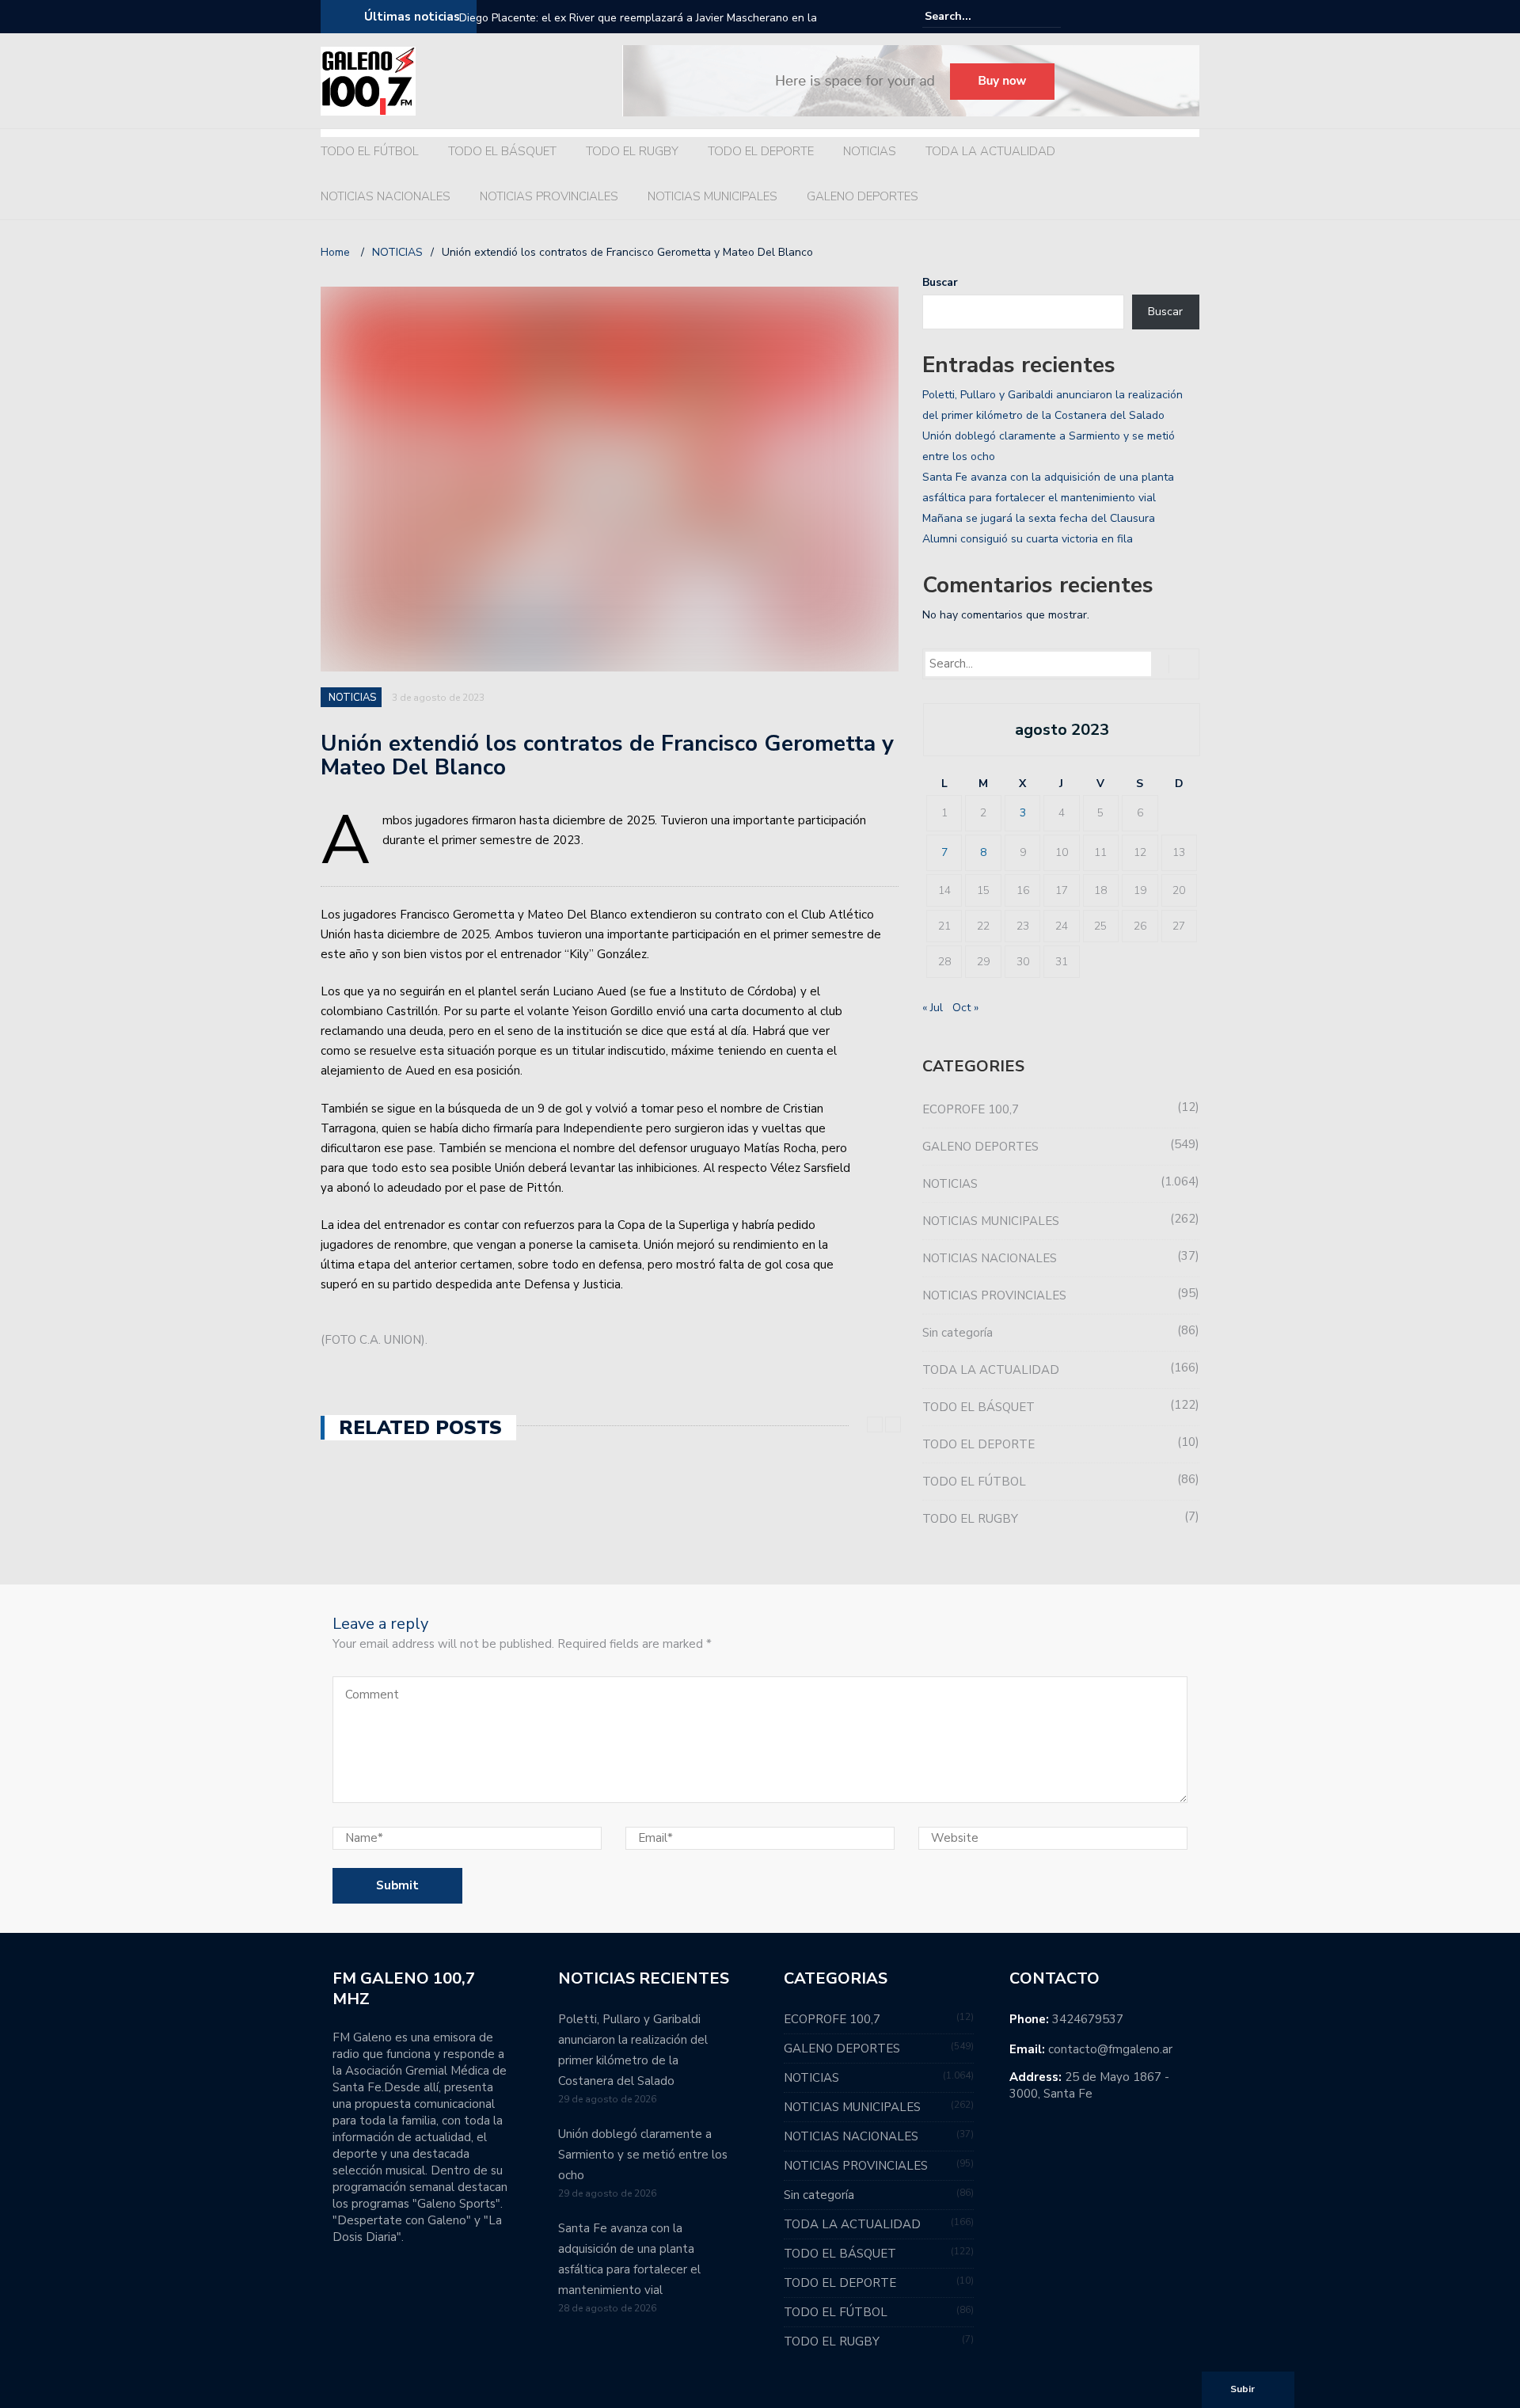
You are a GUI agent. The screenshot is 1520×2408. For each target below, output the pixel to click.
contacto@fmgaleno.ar (1110, 2049)
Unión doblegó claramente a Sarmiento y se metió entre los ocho (643, 2155)
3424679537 (1088, 2019)
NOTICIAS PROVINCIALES (549, 196)
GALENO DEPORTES (863, 196)
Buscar (940, 282)
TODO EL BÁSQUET (502, 151)
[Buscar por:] (973, 16)
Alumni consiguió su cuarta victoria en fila (1028, 539)
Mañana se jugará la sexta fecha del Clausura (1039, 518)
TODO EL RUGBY (632, 151)
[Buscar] (1051, 16)
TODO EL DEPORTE (761, 151)
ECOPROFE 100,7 (971, 1109)
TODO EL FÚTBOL (370, 151)
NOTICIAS (870, 151)
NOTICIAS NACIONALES (386, 196)
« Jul (933, 1008)
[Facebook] (1146, 17)
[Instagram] (1168, 17)
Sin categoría (958, 1333)
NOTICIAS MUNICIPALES (712, 196)
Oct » (965, 1008)
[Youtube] (1190, 17)
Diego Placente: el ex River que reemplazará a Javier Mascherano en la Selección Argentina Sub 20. (638, 28)
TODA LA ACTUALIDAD (990, 151)
